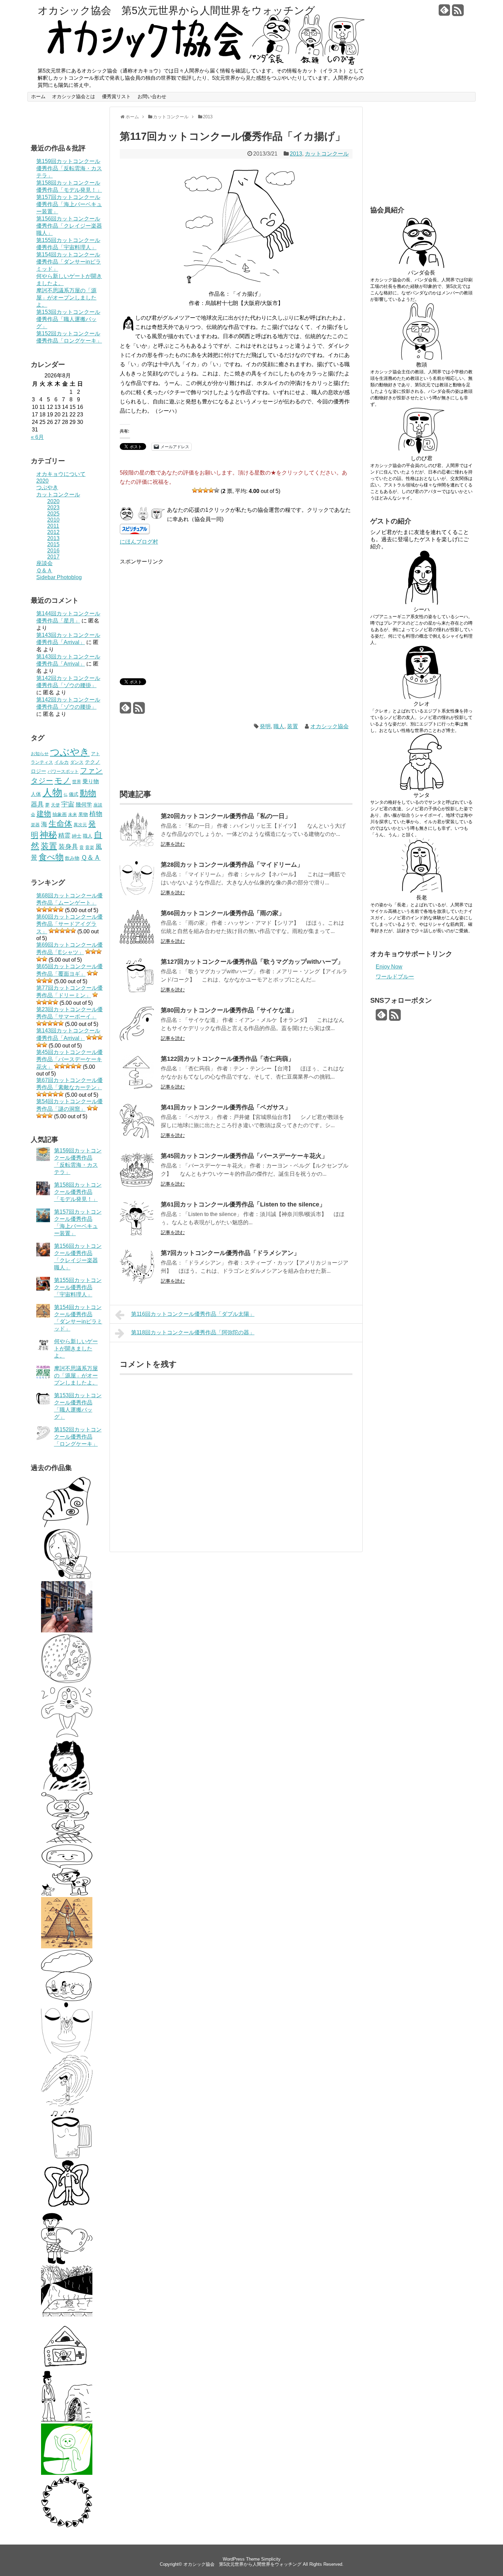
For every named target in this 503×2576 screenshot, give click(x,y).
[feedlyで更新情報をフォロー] (444, 13)
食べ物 (51, 857)
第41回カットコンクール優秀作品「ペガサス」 (226, 1107)
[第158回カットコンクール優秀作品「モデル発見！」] (67, 1631)
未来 (73, 815)
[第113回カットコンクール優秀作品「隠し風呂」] (67, 2315)
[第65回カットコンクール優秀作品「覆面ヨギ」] (67, 1841)
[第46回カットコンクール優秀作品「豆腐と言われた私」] (67, 1894)
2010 (53, 520)
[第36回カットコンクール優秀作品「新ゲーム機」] (67, 2368)
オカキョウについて (61, 474)
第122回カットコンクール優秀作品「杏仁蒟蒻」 (228, 1059)
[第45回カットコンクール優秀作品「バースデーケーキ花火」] (137, 1185)
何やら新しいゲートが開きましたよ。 (76, 1349)
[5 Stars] (217, 490)
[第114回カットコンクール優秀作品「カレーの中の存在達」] (67, 1683)
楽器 (35, 825)
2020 (42, 481)
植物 (96, 814)
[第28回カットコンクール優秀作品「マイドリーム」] (67, 2052)
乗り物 (91, 781)
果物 (83, 814)
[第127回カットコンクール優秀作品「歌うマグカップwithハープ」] (67, 2157)
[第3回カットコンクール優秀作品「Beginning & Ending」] (67, 1736)
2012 (53, 532)
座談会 (44, 563)
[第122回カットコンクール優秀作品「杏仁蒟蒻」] (137, 1088)
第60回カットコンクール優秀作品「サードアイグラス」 (69, 924)
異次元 (80, 825)
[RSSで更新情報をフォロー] (458, 13)
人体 (36, 794)
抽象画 (60, 814)
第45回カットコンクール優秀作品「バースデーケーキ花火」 (69, 1059)
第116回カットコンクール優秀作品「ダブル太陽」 (193, 1314)
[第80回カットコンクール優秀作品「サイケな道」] (137, 1039)
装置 (49, 846)
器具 (37, 804)
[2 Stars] (200, 490)
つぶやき (47, 487)
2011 (53, 526)
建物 (44, 813)
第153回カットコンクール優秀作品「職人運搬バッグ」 (68, 319)
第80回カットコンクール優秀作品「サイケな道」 (229, 1010)
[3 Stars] (206, 490)
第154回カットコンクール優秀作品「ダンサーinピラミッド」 (69, 262)
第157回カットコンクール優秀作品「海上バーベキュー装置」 (69, 204)
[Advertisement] (177, 614)
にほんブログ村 (139, 542)
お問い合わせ (152, 96)
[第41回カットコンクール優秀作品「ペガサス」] (137, 1136)
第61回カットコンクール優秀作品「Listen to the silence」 (243, 1204)
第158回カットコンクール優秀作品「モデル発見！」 (78, 1192)
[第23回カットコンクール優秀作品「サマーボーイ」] (67, 2104)
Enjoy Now (389, 967)
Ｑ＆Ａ (44, 570)
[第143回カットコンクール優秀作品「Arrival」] (67, 2473)
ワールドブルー (395, 977)
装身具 (68, 847)
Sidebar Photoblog (59, 577)
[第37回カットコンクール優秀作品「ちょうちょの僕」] (67, 2210)
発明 (265, 726)
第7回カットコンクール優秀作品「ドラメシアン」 (230, 1253)
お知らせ (40, 754)
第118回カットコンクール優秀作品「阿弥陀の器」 (193, 1332)
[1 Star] (195, 490)
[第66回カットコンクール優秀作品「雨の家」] (137, 942)
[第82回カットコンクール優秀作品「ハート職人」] (67, 2262)
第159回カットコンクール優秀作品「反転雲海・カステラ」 (69, 168)
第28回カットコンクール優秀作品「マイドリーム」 (232, 865)
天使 (55, 805)
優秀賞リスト (116, 96)
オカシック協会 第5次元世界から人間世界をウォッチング (176, 11)
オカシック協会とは (74, 96)
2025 (53, 514)
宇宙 (68, 804)
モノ (63, 780)
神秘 (48, 835)
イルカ (62, 762)
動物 (88, 793)
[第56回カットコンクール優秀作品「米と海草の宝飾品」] (67, 2526)
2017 (53, 557)
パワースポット (63, 771)
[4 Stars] (211, 490)
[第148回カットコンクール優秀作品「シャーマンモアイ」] (67, 1525)
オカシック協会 (330, 726)
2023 (53, 508)
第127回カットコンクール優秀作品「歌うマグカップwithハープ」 (252, 962)
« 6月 (37, 437)
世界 (77, 782)
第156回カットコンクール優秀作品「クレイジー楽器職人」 (69, 226)
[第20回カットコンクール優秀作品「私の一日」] (137, 845)
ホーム (38, 96)
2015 (53, 544)
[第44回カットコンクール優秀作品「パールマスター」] (67, 1999)
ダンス (77, 762)
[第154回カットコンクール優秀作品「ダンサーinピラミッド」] (67, 1946)
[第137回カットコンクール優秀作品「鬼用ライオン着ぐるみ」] (67, 1788)
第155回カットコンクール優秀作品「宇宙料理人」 (78, 1287)
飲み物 (72, 858)
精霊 (64, 835)
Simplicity (271, 2559)
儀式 (74, 794)
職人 (88, 836)
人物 (52, 792)
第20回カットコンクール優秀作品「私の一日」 (226, 816)
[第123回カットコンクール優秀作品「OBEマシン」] (67, 1578)
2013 (53, 538)
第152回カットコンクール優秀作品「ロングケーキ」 (78, 1437)
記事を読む (173, 844)
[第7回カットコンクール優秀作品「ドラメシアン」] (137, 1282)
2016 (53, 551)
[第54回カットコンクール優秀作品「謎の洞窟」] (67, 2420)
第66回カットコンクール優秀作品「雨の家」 (223, 913)
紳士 (77, 836)
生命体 (60, 824)
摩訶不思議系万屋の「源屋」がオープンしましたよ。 (66, 298)
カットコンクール (58, 495)
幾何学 (84, 804)
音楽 (90, 847)
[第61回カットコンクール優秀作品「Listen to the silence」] (137, 1233)
